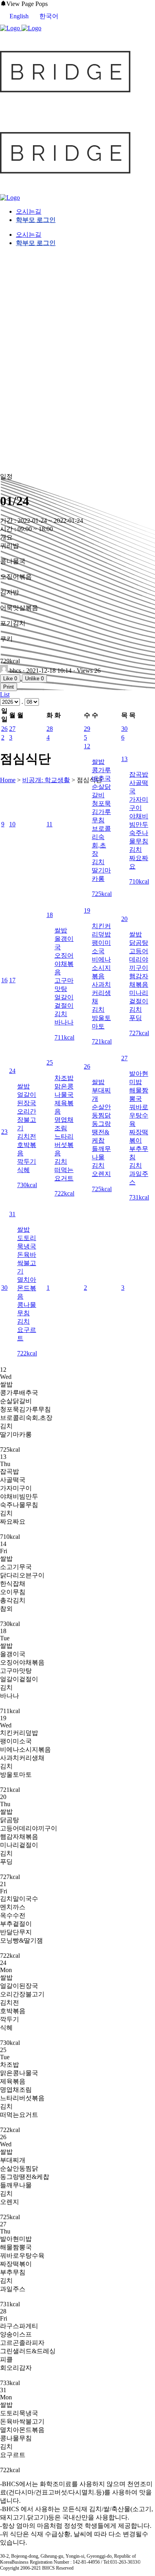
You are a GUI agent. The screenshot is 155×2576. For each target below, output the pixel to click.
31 (12, 1214)
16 (4, 980)
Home (8, 780)
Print (9, 687)
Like (10, 679)
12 (87, 746)
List (5, 694)
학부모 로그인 (36, 220)
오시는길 (29, 211)
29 (87, 729)
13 (124, 759)
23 (4, 1132)
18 (50, 915)
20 (124, 919)
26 (4, 729)
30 (124, 729)
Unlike (34, 679)
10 (12, 824)
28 (50, 729)
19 (87, 910)
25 (50, 1062)
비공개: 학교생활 (46, 780)
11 (49, 824)
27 (12, 729)
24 (12, 1071)
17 (12, 980)
